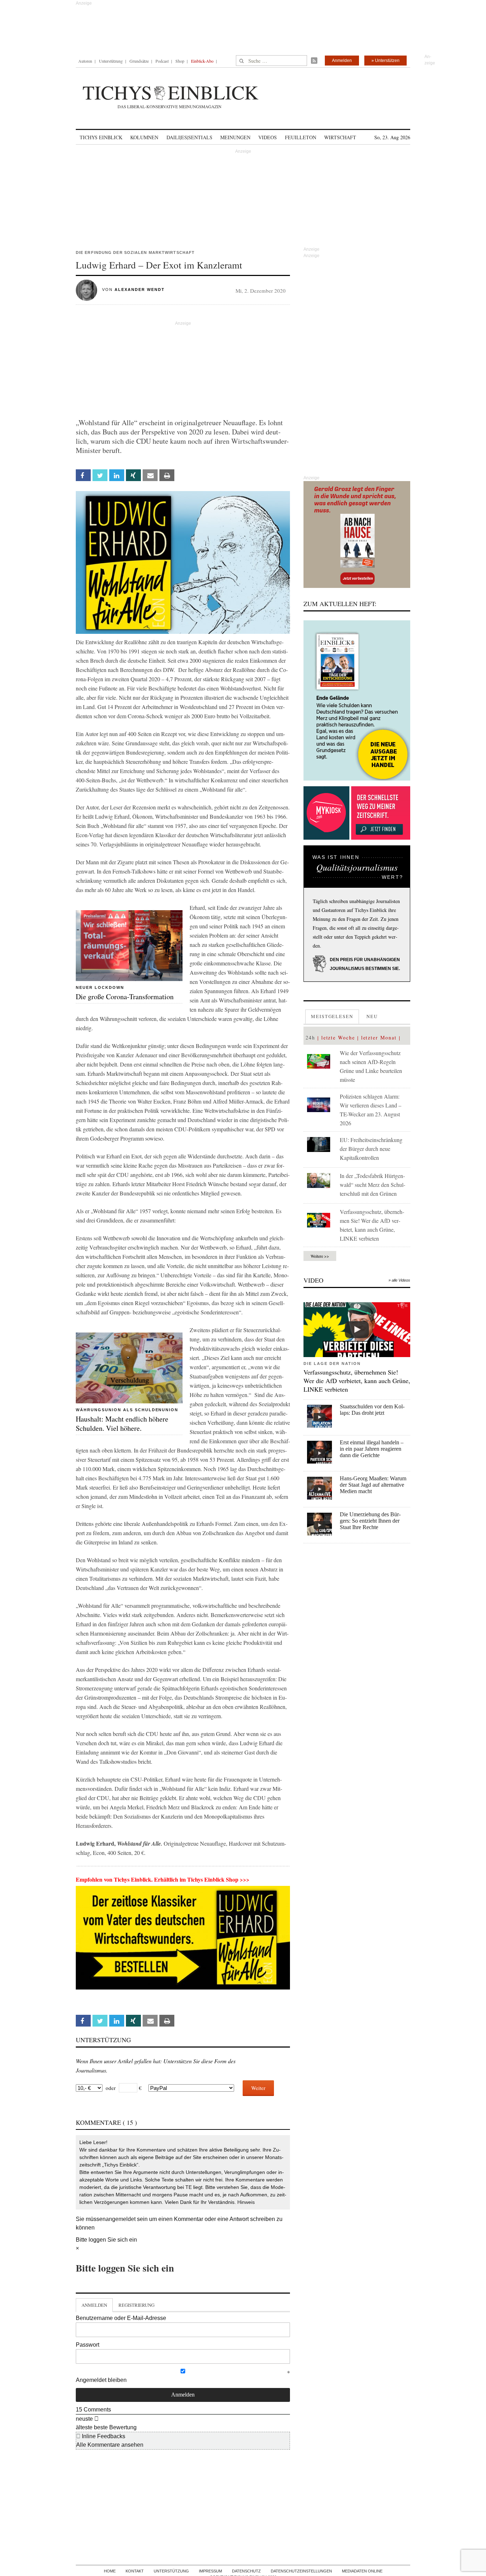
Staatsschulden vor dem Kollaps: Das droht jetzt (372, 1410)
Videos (268, 137)
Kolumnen (144, 137)
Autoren (85, 61)
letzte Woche (338, 1037)
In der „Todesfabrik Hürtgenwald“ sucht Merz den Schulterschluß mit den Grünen (373, 1185)
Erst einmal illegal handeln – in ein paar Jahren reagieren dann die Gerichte (372, 1449)
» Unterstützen (385, 61)
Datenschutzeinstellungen (301, 2571)
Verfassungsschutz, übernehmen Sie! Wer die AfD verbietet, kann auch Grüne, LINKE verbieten (357, 1381)
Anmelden (342, 61)
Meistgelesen (332, 1016)
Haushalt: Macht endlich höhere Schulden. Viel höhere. (122, 1423)
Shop (180, 61)
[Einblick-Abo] (357, 700)
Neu (372, 1016)
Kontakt (135, 2571)
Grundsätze (139, 61)
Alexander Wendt (140, 290)
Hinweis (246, 2202)
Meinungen (235, 137)
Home (110, 2571)
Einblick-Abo (202, 61)
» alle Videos (399, 1280)
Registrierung (136, 2305)
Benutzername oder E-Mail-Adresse (121, 2318)
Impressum (210, 2571)
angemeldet (121, 2219)
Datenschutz (246, 2571)
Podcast (162, 61)
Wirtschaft (340, 137)
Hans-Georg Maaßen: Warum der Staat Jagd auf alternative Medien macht (373, 1485)
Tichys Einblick (101, 137)
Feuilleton (301, 137)
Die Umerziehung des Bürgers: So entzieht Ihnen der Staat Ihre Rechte (370, 1521)
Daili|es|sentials (189, 137)
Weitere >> (320, 1256)
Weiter (258, 2088)
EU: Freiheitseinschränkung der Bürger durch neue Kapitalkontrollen (371, 1149)
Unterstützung (111, 61)
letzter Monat (379, 1037)
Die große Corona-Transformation (125, 997)
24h (310, 1037)
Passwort (88, 2345)
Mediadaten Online (362, 2571)
